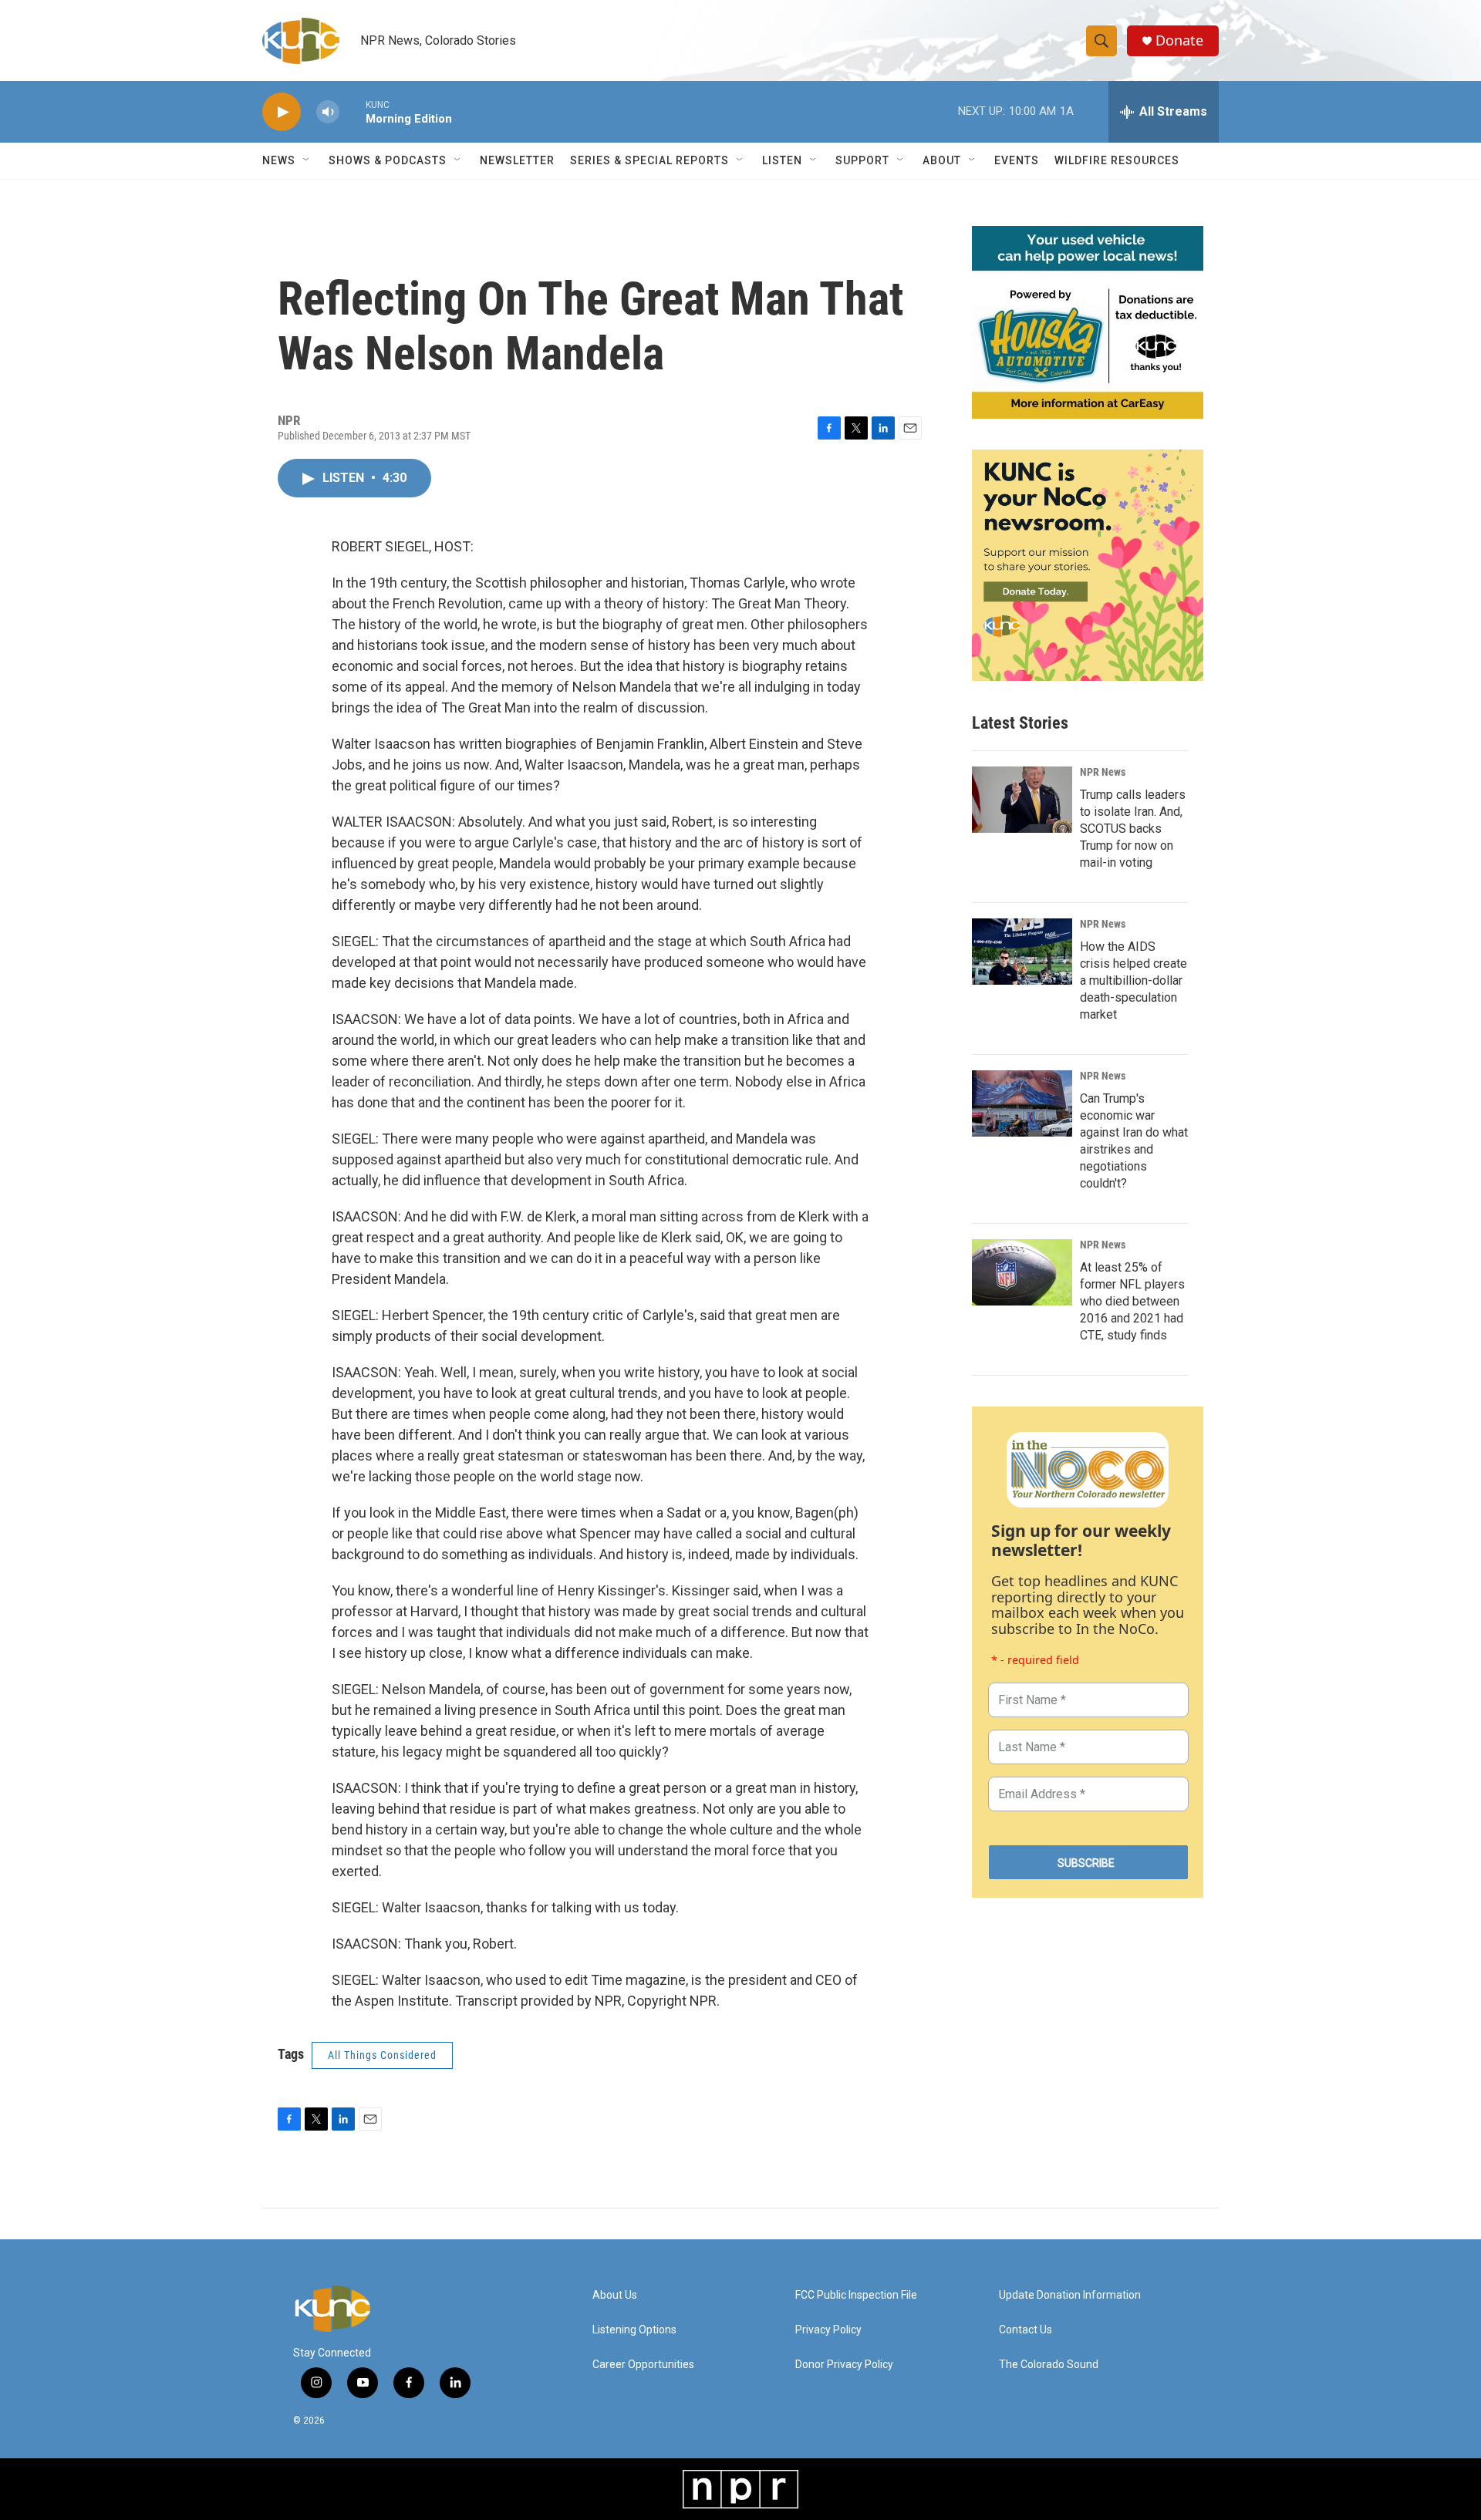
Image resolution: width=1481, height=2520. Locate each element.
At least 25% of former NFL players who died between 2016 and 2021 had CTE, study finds (1132, 1301)
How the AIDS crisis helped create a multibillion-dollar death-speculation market (1134, 980)
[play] (282, 112)
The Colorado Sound (1049, 2365)
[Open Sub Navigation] (307, 160)
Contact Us (1026, 2330)
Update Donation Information (1070, 2295)
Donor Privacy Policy (844, 2365)
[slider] (353, 111)
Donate (1179, 40)
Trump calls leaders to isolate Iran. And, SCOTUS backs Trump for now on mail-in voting (1133, 829)
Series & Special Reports (649, 160)
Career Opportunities (643, 2365)
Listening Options (634, 2330)
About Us (615, 2295)
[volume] (328, 112)
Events (1017, 160)
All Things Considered (382, 2055)
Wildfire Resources (1117, 160)
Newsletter (517, 160)
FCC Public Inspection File (856, 2295)
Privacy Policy (828, 2330)
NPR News (1103, 772)
